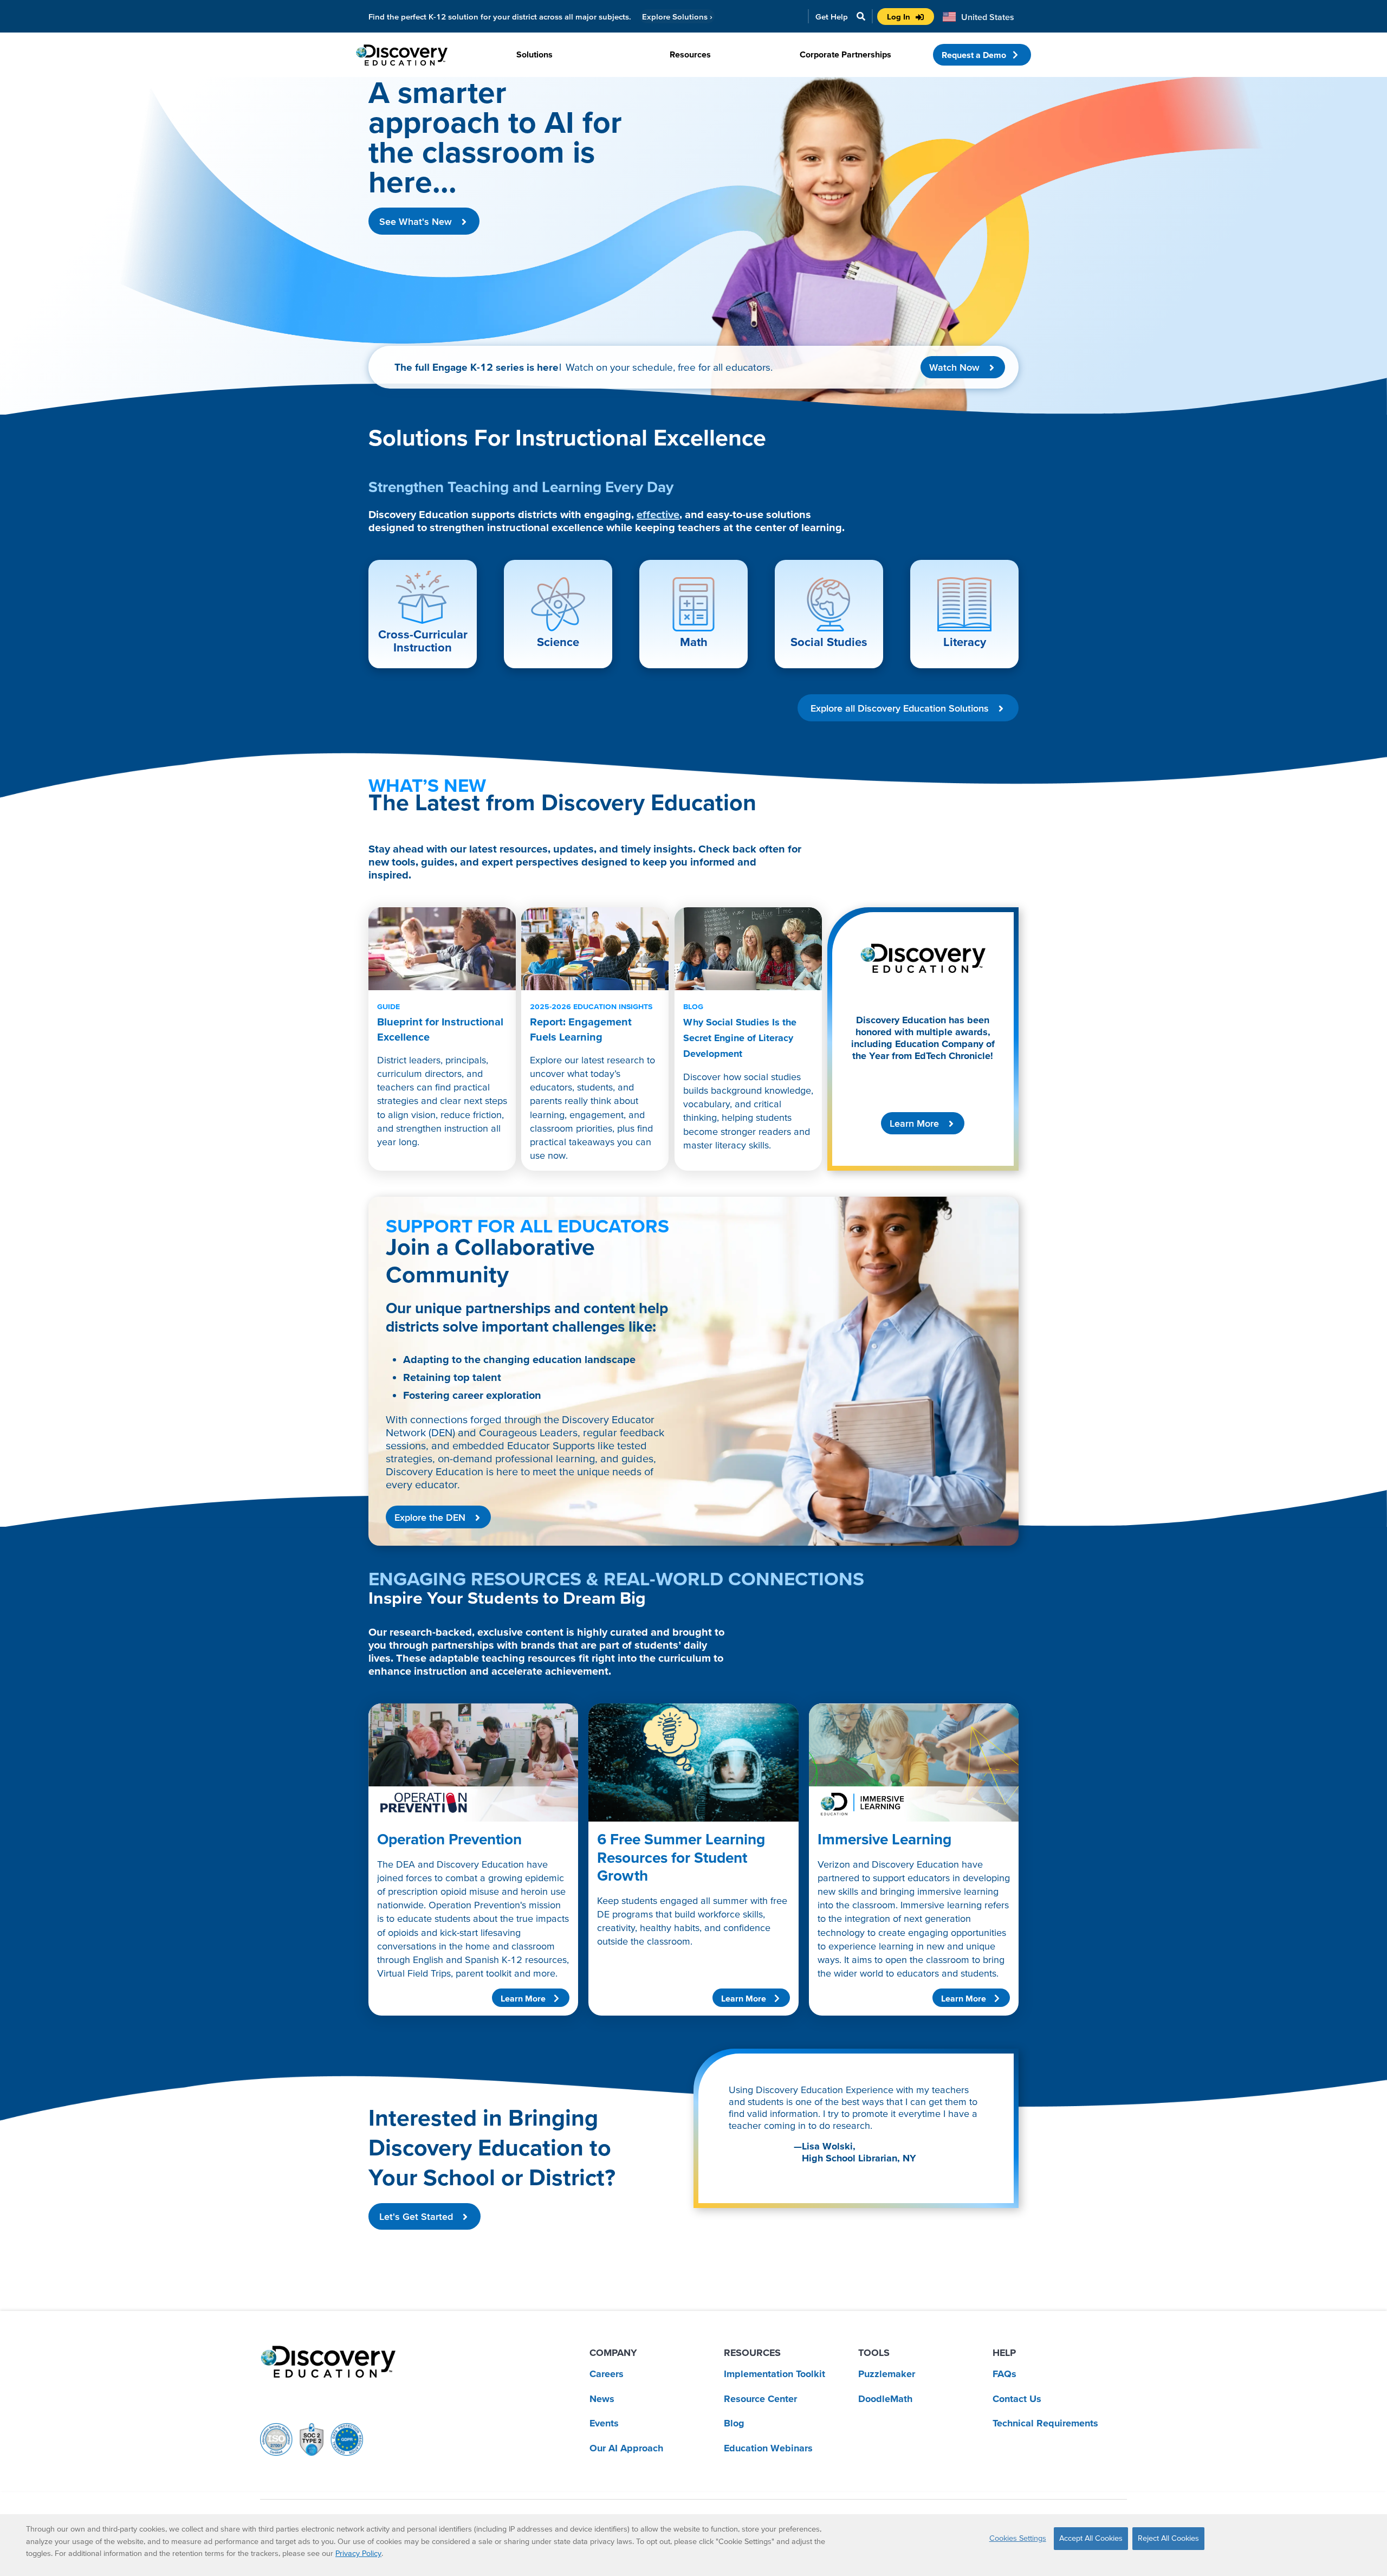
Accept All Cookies (1091, 2538)
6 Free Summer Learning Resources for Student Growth (681, 1857)
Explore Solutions (677, 17)
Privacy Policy (358, 2553)
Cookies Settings (1018, 2538)
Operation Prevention (449, 1839)
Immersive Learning (884, 1839)
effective (658, 514)
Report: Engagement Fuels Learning (591, 1022)
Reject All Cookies (1168, 2538)
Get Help (832, 17)
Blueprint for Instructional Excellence (440, 1022)
